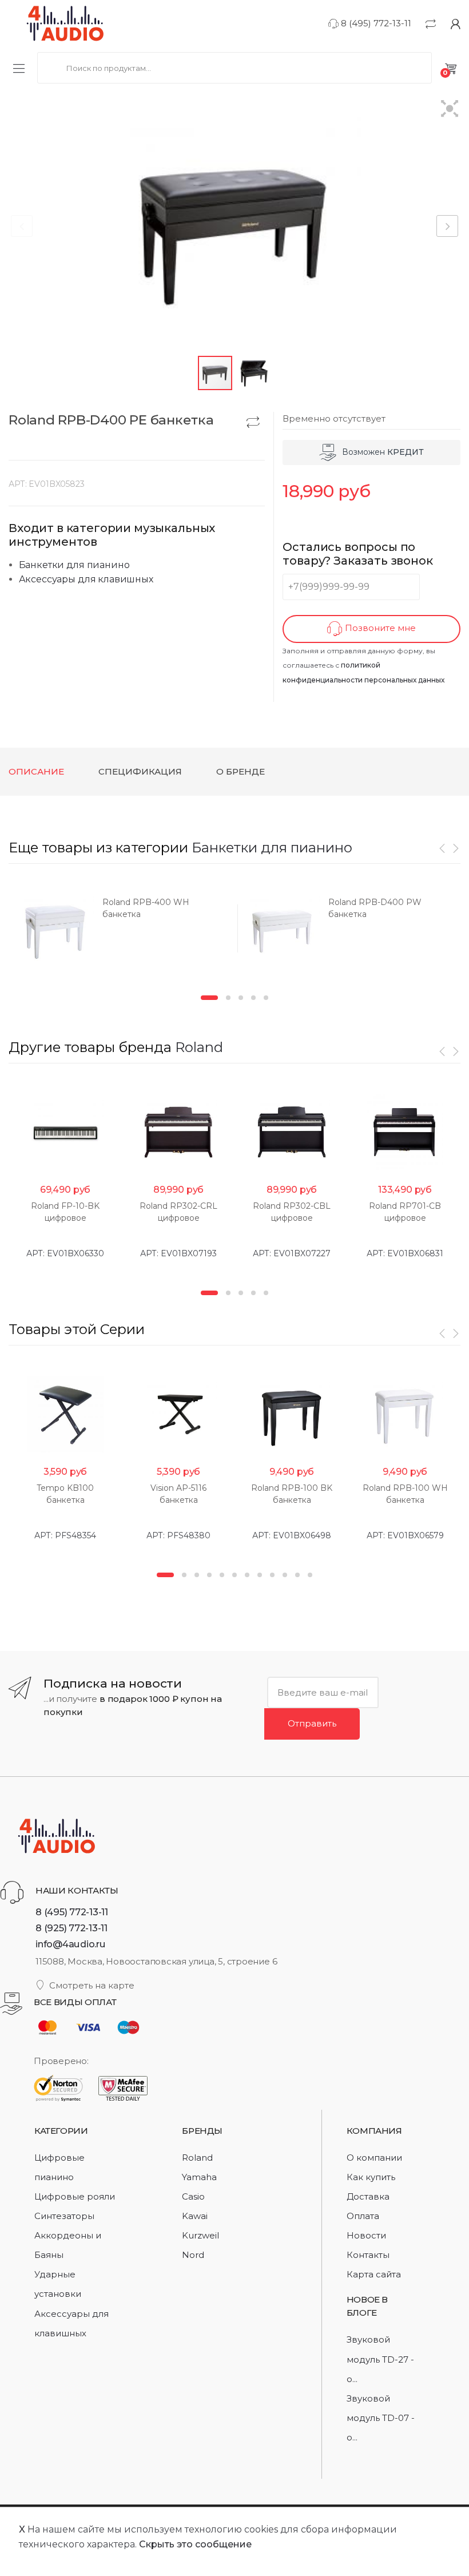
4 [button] (253, 998)
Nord (193, 2255)
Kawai (195, 2216)
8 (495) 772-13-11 (375, 23)
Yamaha (199, 2177)
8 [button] (260, 1575)
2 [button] (228, 998)
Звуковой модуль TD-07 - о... (381, 2418)
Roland (199, 1047)
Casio (193, 2196)
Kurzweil (200, 2235)
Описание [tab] (36, 771)
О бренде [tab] (241, 771)
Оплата (363, 2216)
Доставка (368, 2196)
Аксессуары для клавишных (86, 579)
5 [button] (266, 998)
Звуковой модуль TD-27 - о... (380, 2359)
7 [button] (247, 1575)
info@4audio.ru (71, 1944)
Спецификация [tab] (140, 771)
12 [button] (310, 1575)
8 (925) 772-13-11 (71, 1928)
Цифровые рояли (75, 2196)
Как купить (371, 2177)
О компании (374, 2158)
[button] (450, 110)
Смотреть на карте (92, 1985)
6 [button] (234, 1575)
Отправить (312, 1723)
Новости (366, 2235)
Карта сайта (374, 2274)
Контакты (368, 2255)
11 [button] (297, 1575)
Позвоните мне (379, 628)
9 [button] (272, 1575)
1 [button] (209, 998)
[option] (122, 932)
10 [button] (285, 1575)
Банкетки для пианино (74, 565)
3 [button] (241, 998)
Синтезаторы (64, 2216)
